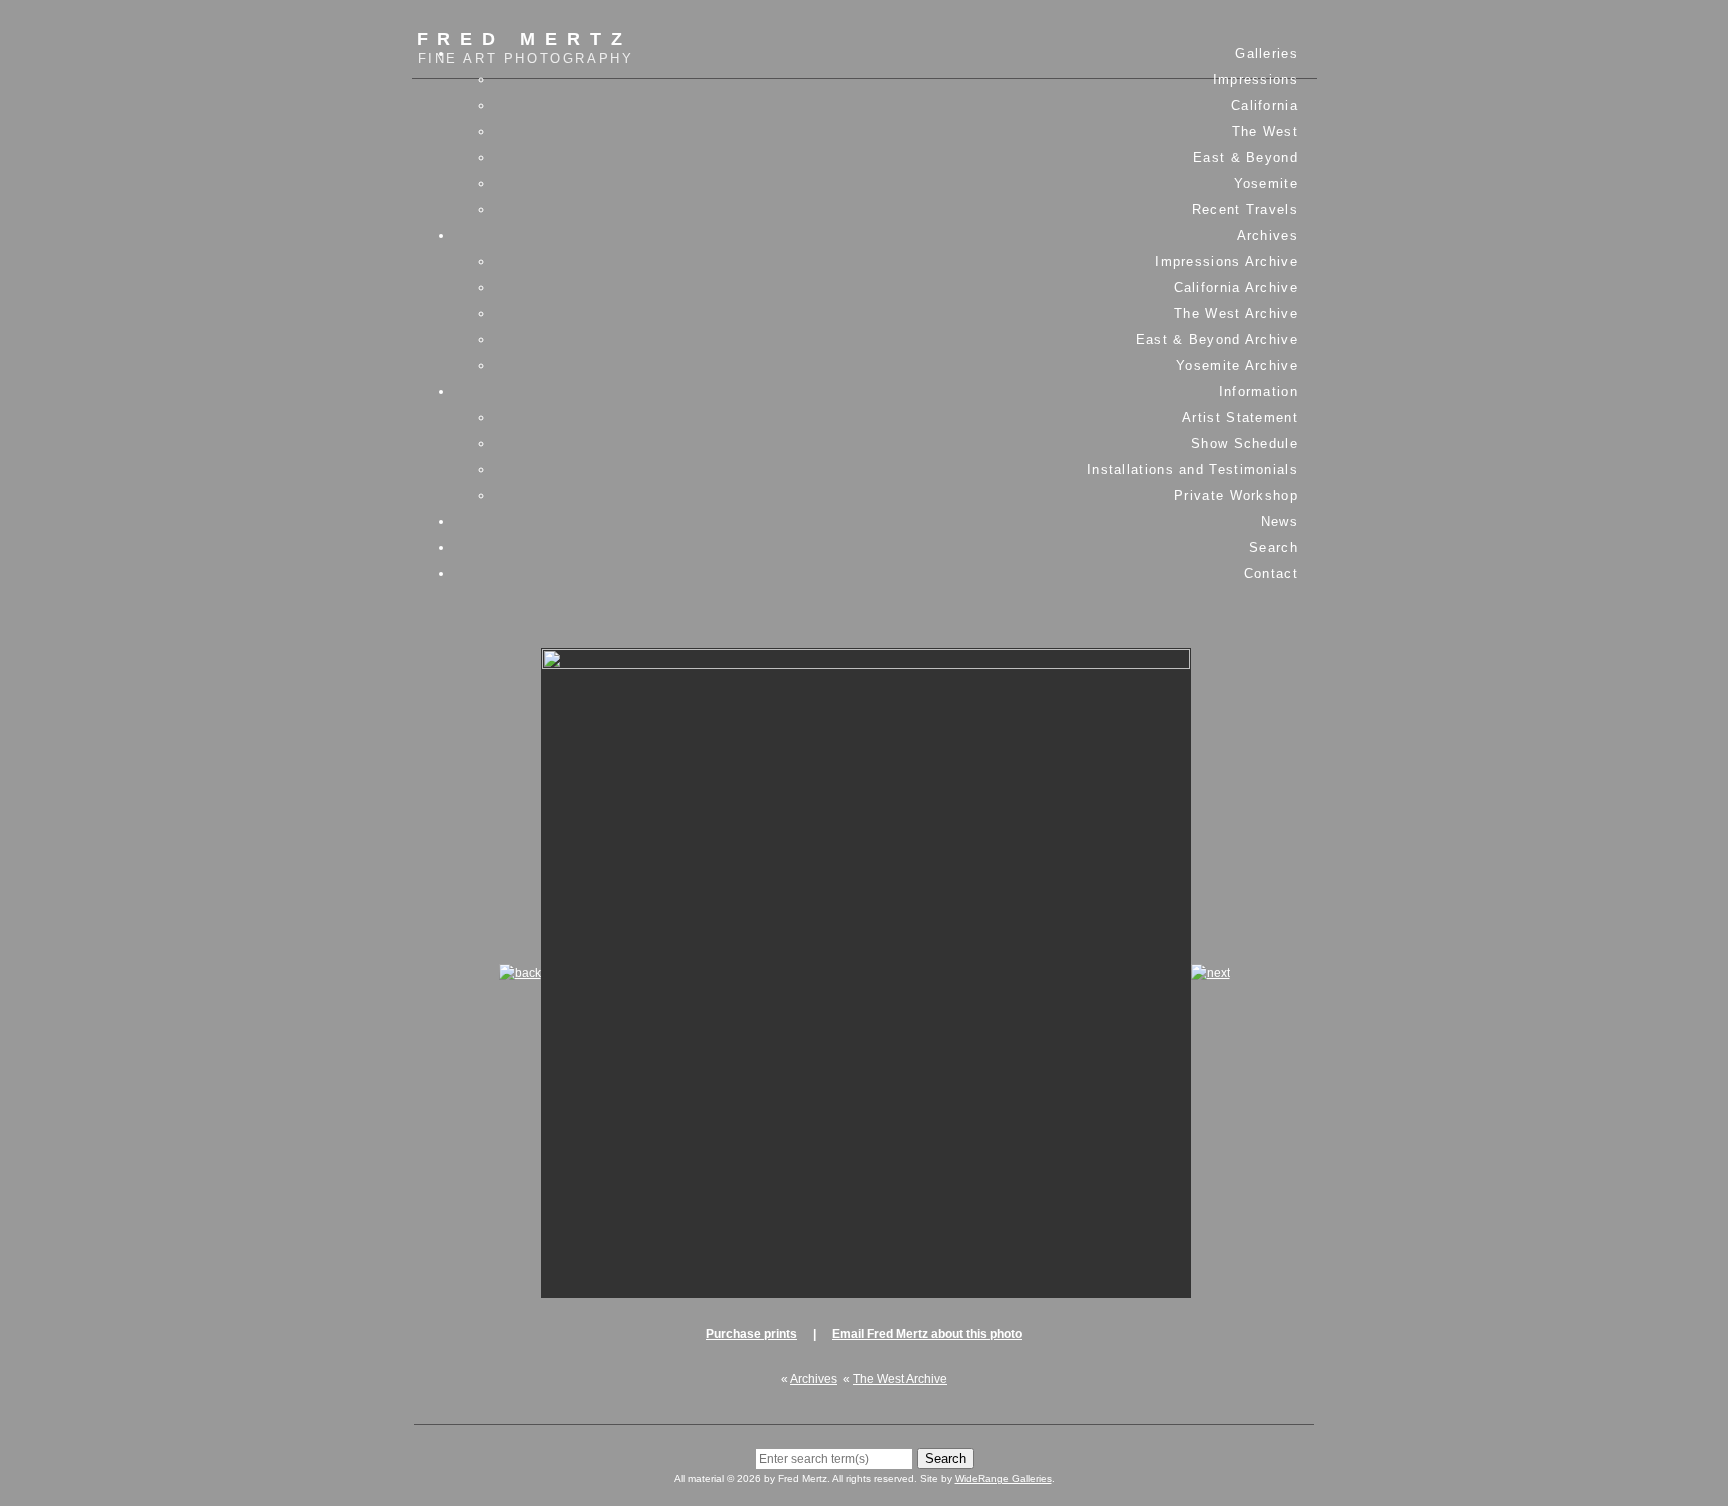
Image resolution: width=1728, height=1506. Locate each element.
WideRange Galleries (1003, 1478)
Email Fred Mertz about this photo (927, 1334)
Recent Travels (1245, 209)
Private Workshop (1236, 495)
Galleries (1266, 53)
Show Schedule (1244, 443)
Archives (1267, 235)
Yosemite (1266, 183)
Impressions (1255, 79)
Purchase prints (751, 1334)
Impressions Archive (1226, 261)
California (1264, 105)
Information (1258, 391)
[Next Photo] (1210, 973)
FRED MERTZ (525, 47)
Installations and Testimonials (1192, 469)
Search (1273, 547)
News (1279, 521)
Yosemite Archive (1237, 365)
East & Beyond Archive (1217, 339)
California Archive (1236, 287)
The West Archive (1236, 313)
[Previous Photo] (520, 973)
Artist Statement (1240, 417)
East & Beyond (1245, 157)
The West (1265, 131)
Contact (1271, 573)
